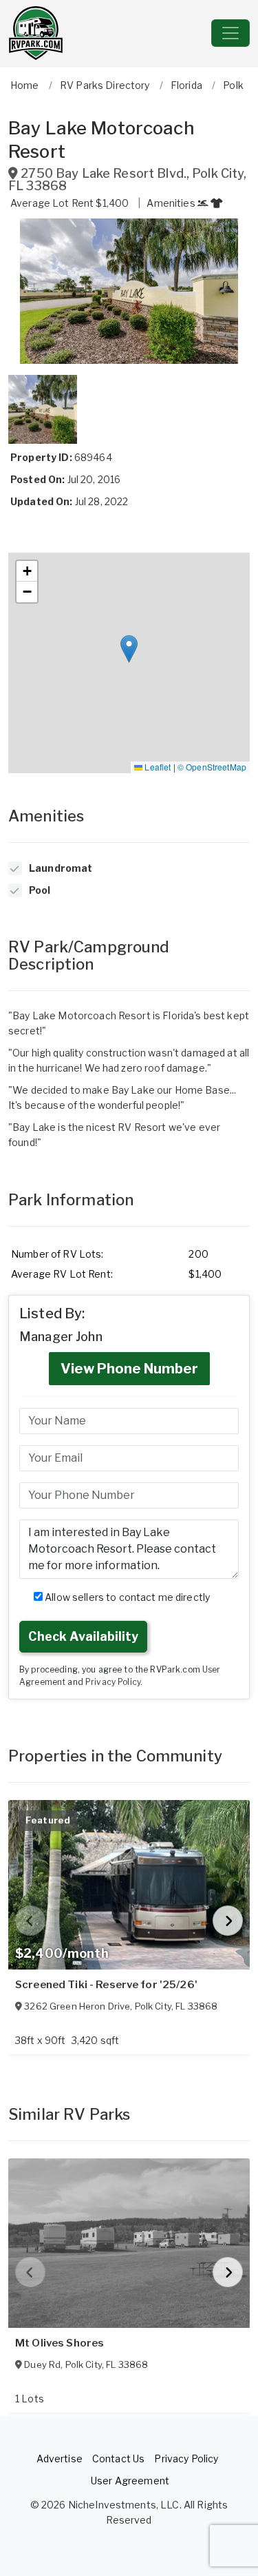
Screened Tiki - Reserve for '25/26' (106, 1985)
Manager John (61, 1337)
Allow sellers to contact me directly (126, 1597)
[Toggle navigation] (230, 33)
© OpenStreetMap (212, 767)
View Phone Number (129, 1369)
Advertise (60, 2459)
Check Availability (83, 1636)
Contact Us (118, 2459)
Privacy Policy (113, 1682)
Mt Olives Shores (60, 2343)
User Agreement (130, 2481)
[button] (129, 291)
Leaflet (157, 767)
